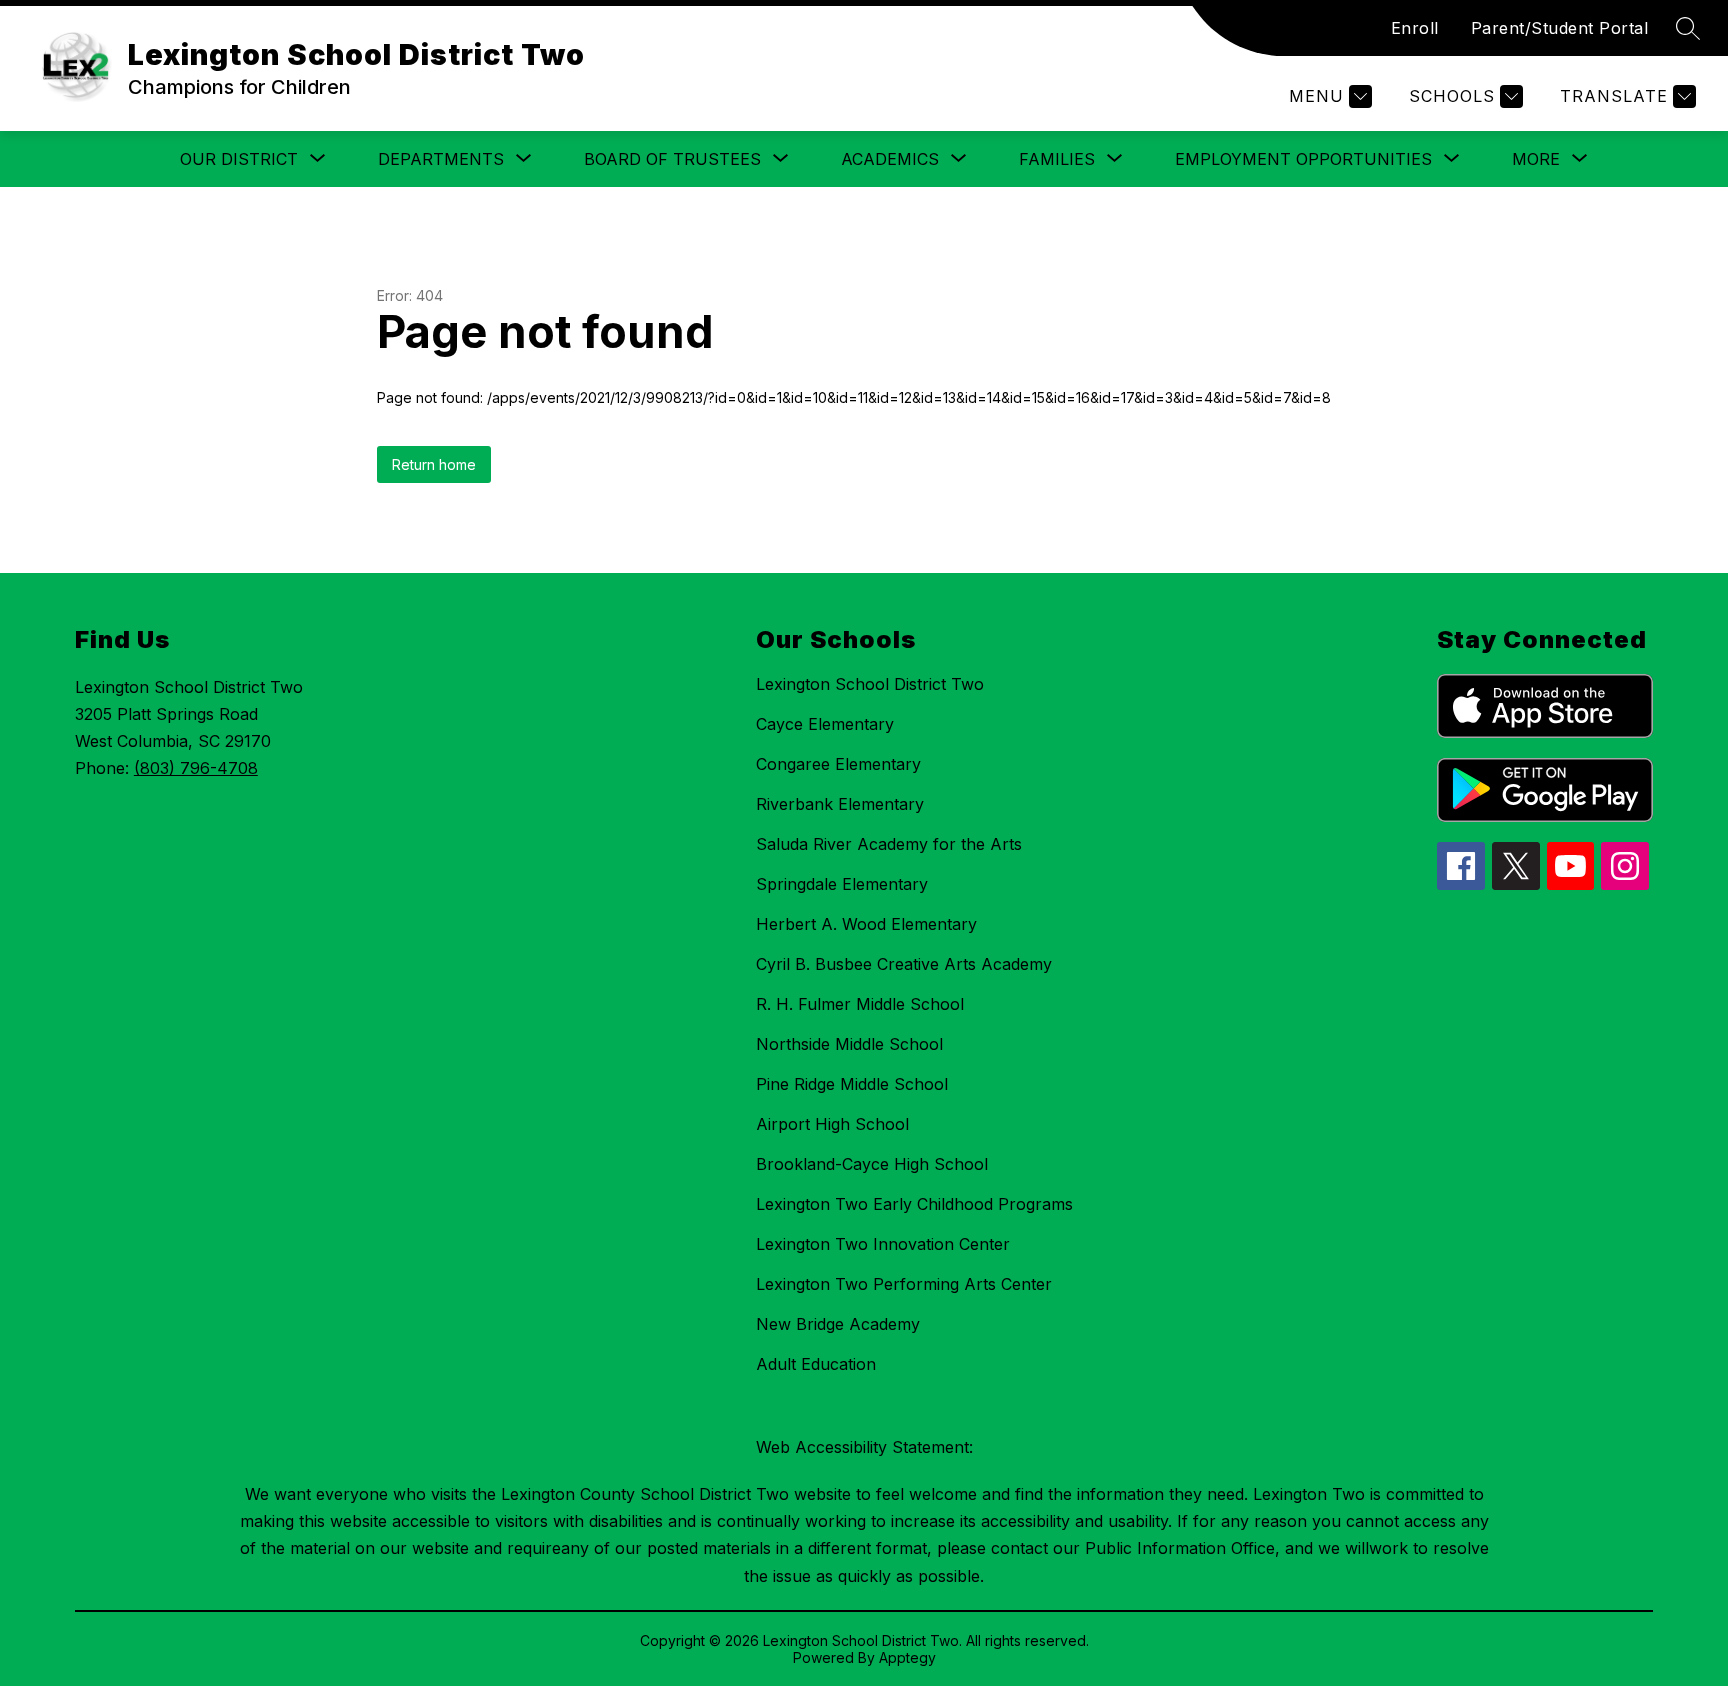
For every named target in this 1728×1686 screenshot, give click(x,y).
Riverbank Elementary (840, 804)
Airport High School (832, 1124)
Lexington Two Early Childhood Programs (914, 1204)
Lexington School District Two (870, 684)
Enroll (1415, 28)
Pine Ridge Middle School (852, 1084)
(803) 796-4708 (196, 768)
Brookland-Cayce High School (872, 1164)
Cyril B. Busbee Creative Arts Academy (904, 964)
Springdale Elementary (842, 884)
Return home (434, 464)
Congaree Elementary (838, 764)
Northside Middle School (849, 1044)
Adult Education (816, 1364)
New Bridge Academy (838, 1324)
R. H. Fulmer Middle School (860, 1004)
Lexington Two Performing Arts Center (904, 1284)
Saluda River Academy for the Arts (889, 844)
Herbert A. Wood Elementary (866, 924)
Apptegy (907, 1657)
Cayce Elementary (825, 724)
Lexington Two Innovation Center (883, 1244)
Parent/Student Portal (1560, 28)
